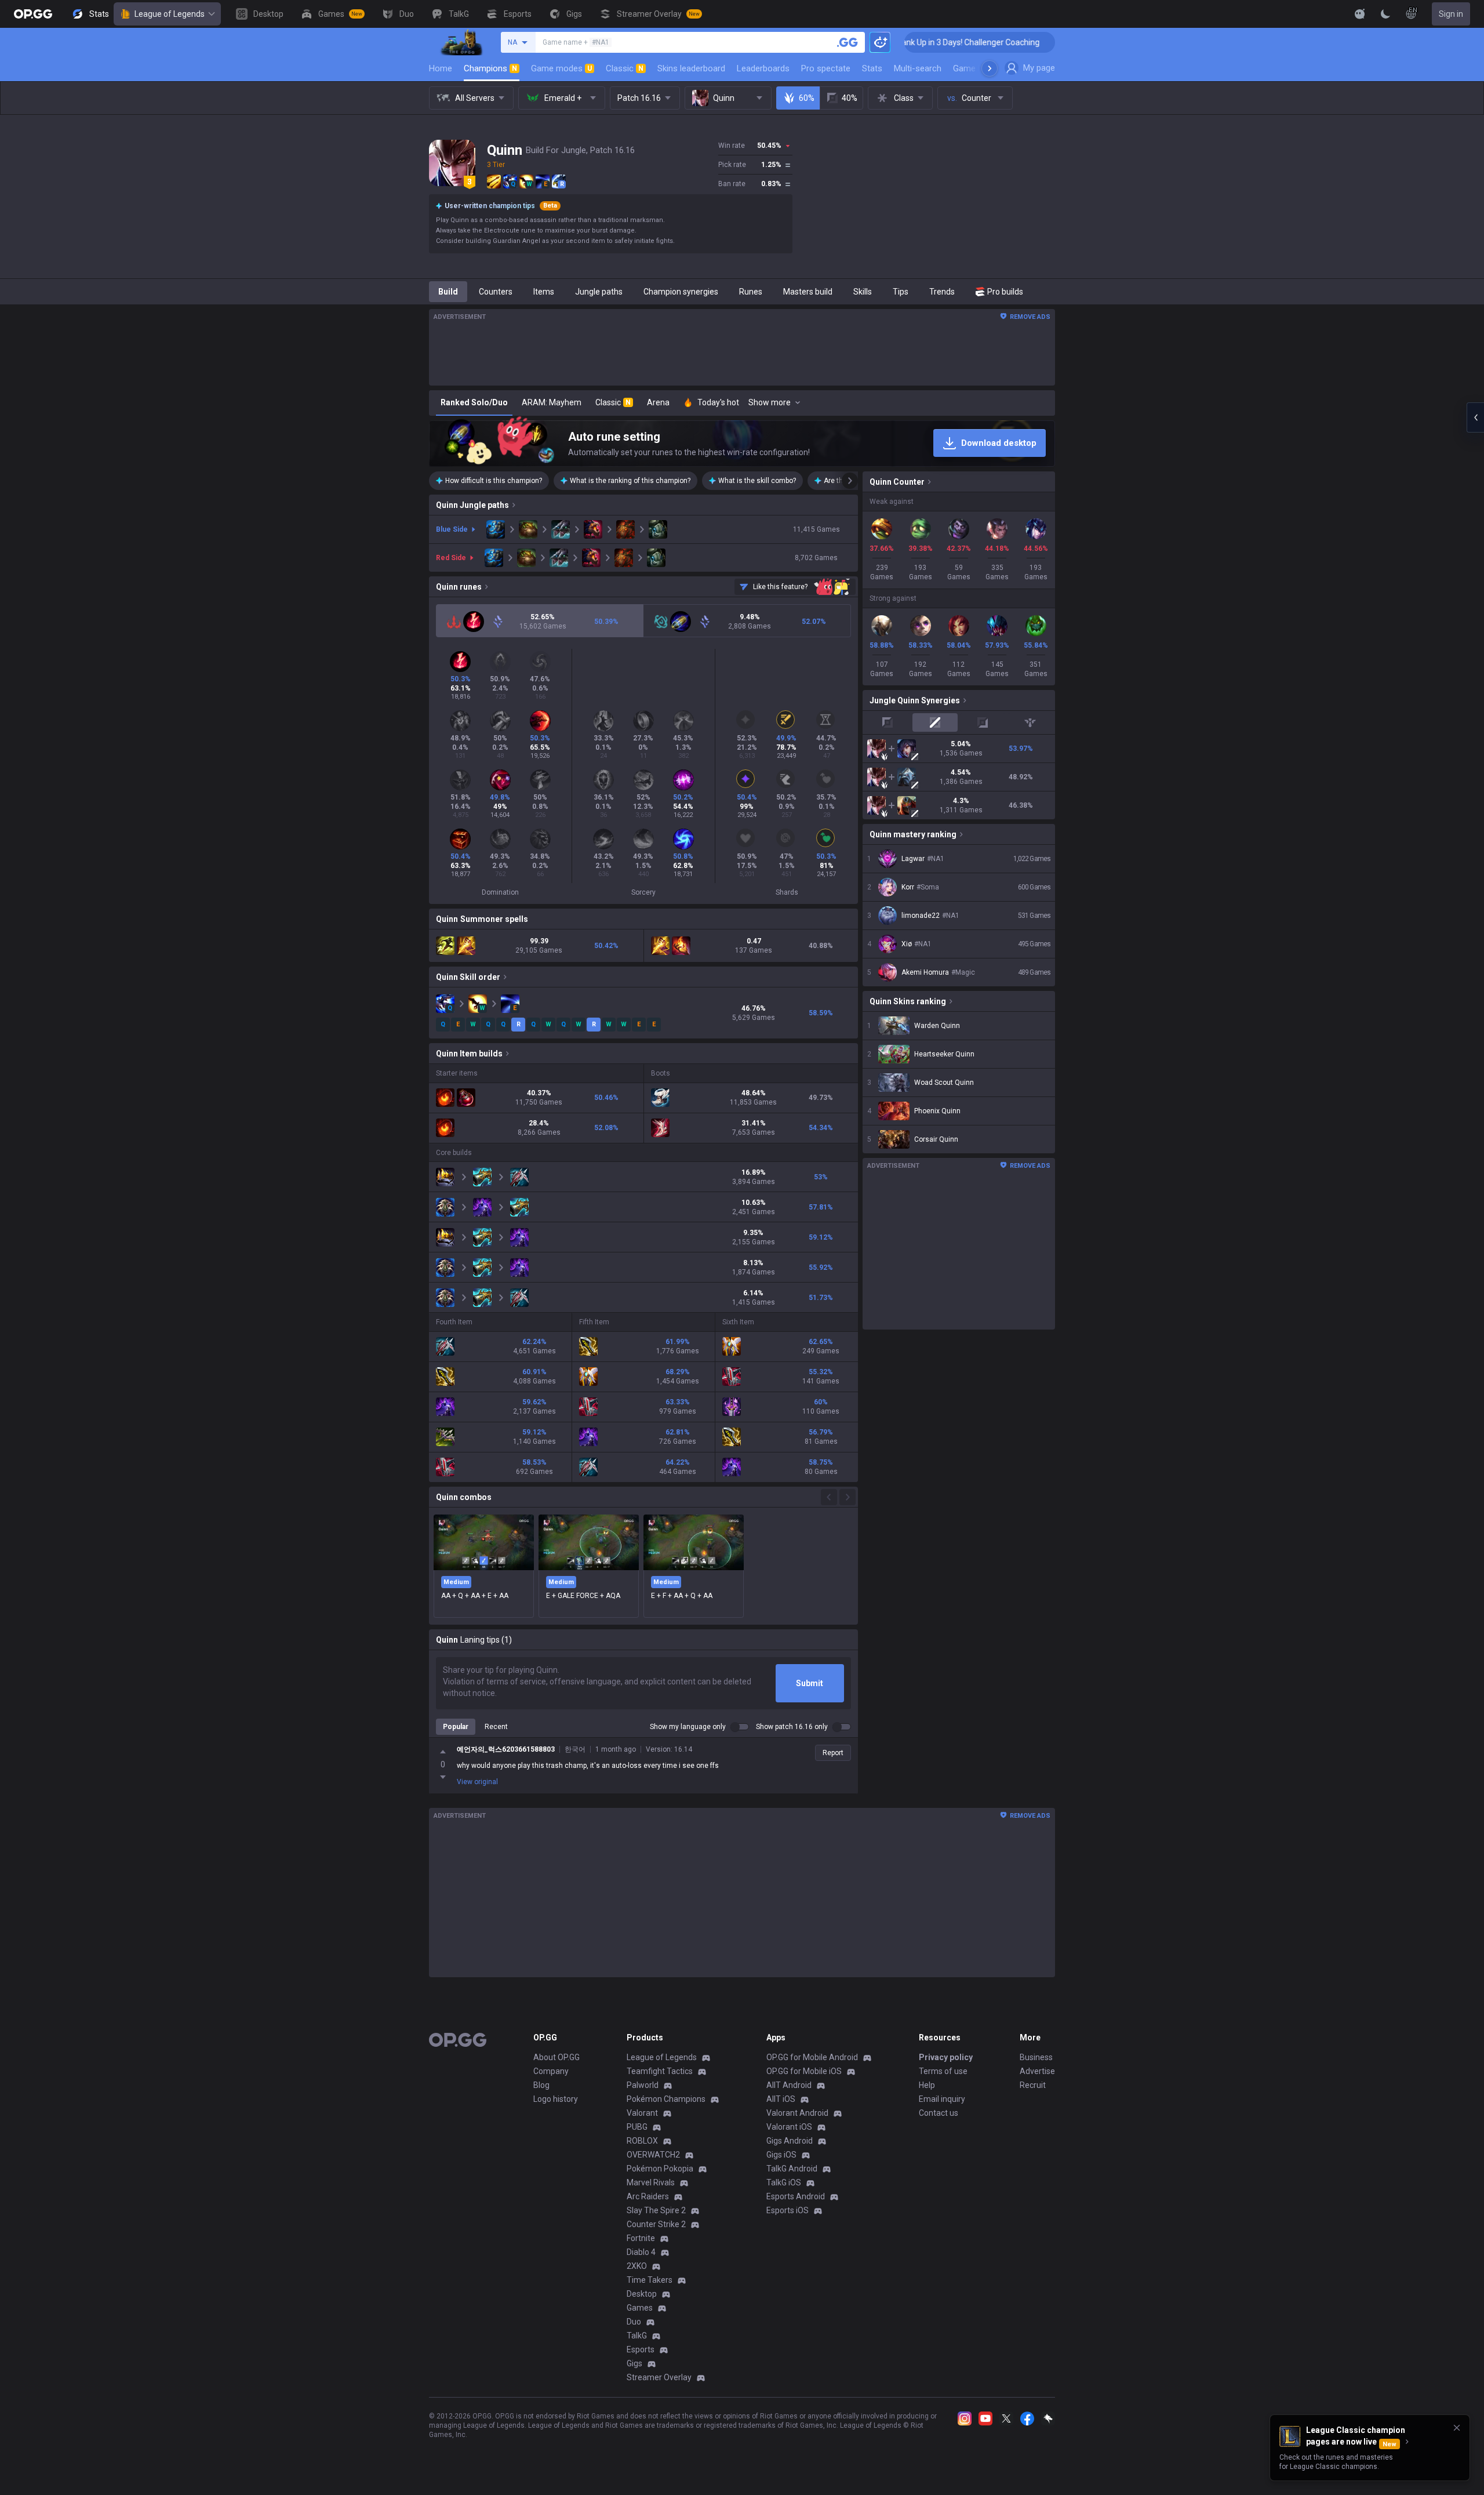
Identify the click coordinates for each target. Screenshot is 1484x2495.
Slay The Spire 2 (656, 2210)
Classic (625, 68)
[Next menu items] (990, 68)
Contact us (939, 2113)
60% (807, 98)
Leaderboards (763, 68)
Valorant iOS (789, 2127)
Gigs (634, 2363)
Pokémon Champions (666, 2099)
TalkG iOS (784, 2182)
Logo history (556, 2099)
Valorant (642, 2113)
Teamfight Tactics (660, 2071)
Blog (541, 2085)
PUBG (637, 2127)
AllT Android (789, 2085)
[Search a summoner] (848, 42)
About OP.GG (556, 2057)
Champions (490, 68)
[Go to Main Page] (33, 14)
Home (441, 68)
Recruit (1033, 2085)
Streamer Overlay (659, 2377)
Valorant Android (797, 2113)
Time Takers (650, 2280)
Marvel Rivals (651, 2182)
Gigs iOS (781, 2155)
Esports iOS (788, 2210)
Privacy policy (946, 2057)
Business (1036, 2057)
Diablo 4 (641, 2252)
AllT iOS (781, 2099)
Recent (496, 1727)
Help (927, 2085)
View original (477, 1782)
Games (640, 2308)
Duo (634, 2322)
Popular (456, 1727)
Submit (810, 1683)
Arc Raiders (648, 2196)
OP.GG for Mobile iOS (804, 2071)
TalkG (637, 2336)
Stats (872, 68)
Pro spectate (826, 68)
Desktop (642, 2294)
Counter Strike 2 (656, 2224)
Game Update (979, 68)
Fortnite (641, 2238)
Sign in (1451, 14)
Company (551, 2071)
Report (833, 1753)
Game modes (561, 68)
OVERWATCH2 (653, 2155)
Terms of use (943, 2071)
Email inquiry (942, 2099)
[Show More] (1360, 14)
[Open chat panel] (1475, 417)
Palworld (643, 2085)
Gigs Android (790, 2141)
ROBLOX (642, 2141)
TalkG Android (792, 2169)
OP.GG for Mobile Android (812, 2057)
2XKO (637, 2266)
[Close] (1457, 2428)
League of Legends (170, 14)
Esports (641, 2349)
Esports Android (796, 2196)
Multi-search (918, 68)
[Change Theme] (1385, 14)
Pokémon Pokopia (660, 2169)
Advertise (1037, 2071)
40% (850, 98)
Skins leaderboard (691, 68)
